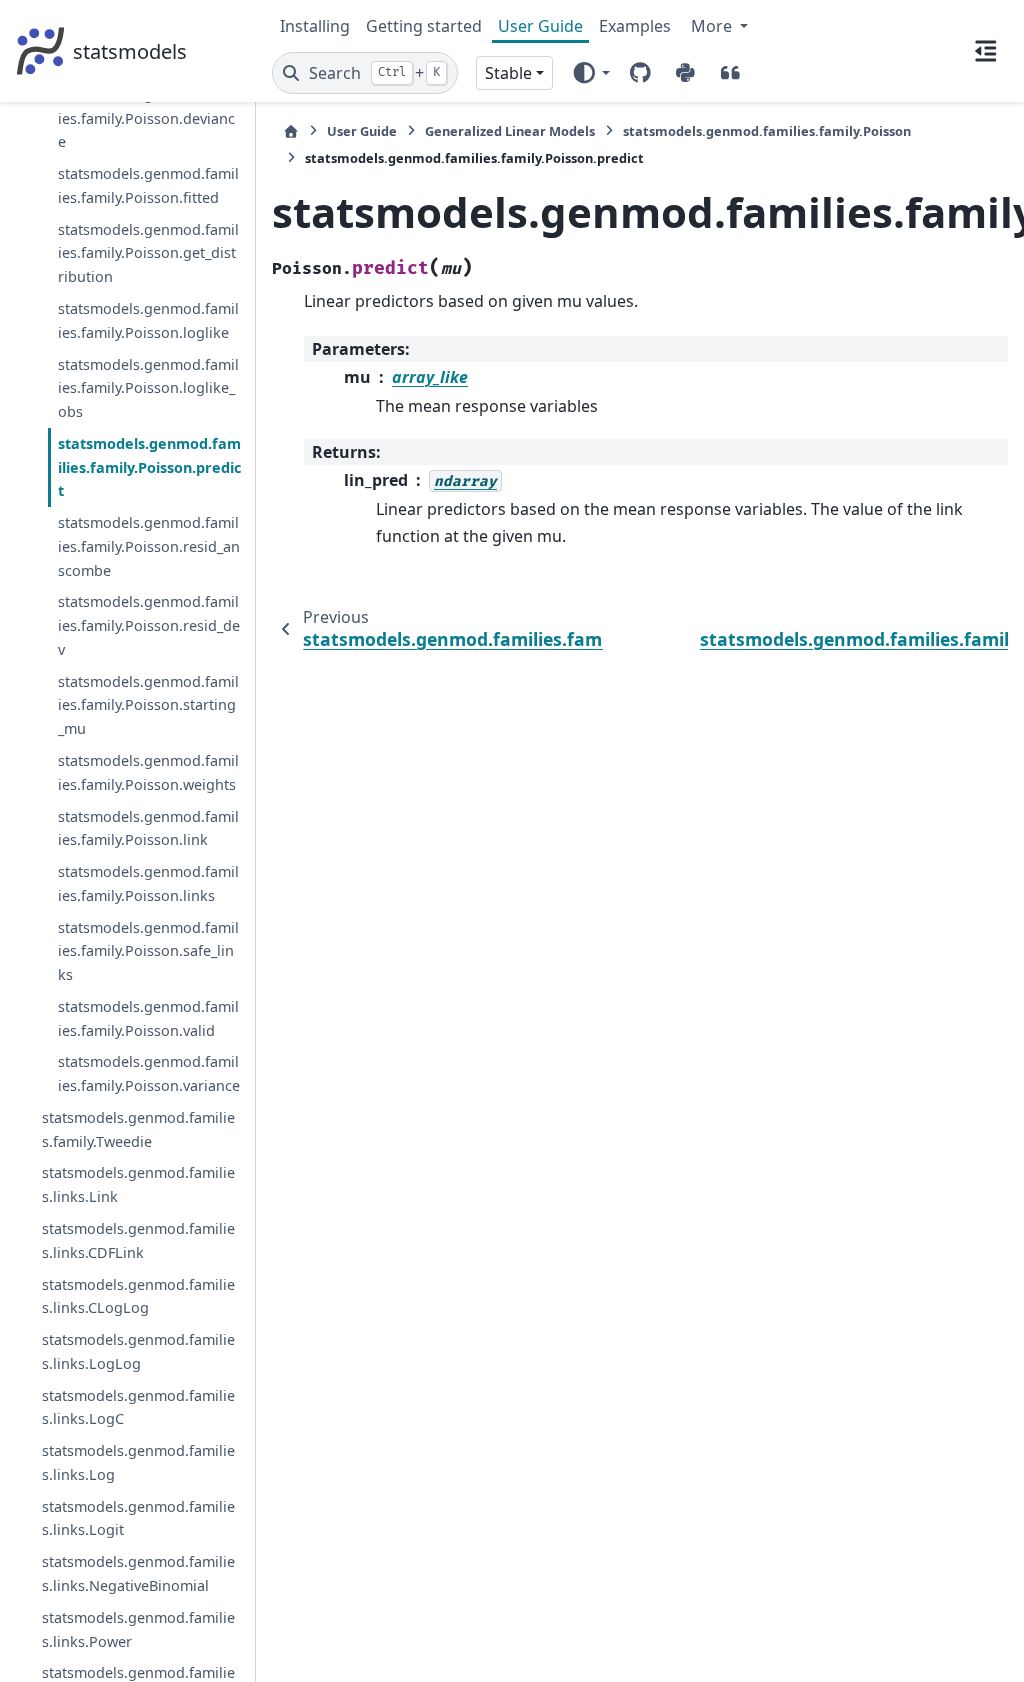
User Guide (540, 26)
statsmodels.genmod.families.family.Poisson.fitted (148, 185)
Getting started (424, 26)
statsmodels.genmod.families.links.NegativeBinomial (138, 1573)
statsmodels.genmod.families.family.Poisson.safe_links (148, 951)
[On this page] (986, 51)
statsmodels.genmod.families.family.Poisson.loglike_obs (148, 388)
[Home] (291, 131)
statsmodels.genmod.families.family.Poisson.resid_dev (149, 625)
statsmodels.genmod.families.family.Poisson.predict (149, 467)
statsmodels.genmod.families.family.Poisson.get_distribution (148, 253)
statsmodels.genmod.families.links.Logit (138, 1518)
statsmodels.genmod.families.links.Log (138, 1462)
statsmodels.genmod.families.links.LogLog (138, 1351)
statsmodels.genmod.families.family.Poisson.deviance (148, 118)
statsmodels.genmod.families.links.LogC (138, 1407)
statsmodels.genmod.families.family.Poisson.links (148, 883)
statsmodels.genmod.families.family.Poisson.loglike (148, 320)
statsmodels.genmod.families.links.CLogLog (138, 1296)
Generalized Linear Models (510, 131)
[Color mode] (590, 73)
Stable (508, 73)
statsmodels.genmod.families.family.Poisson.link (148, 828)
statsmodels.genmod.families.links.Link (138, 1184)
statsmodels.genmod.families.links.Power (138, 1629)
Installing (315, 26)
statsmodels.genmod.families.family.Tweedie (138, 1129)
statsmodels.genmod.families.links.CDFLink (138, 1240)
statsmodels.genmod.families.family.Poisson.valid (148, 1018)
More (713, 26)
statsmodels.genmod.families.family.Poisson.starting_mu (148, 705)
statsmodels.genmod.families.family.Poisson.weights (148, 772)
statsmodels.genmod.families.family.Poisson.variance (149, 1073)
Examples (635, 26)
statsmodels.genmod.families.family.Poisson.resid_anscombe (149, 546)
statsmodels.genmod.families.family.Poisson (767, 131)
